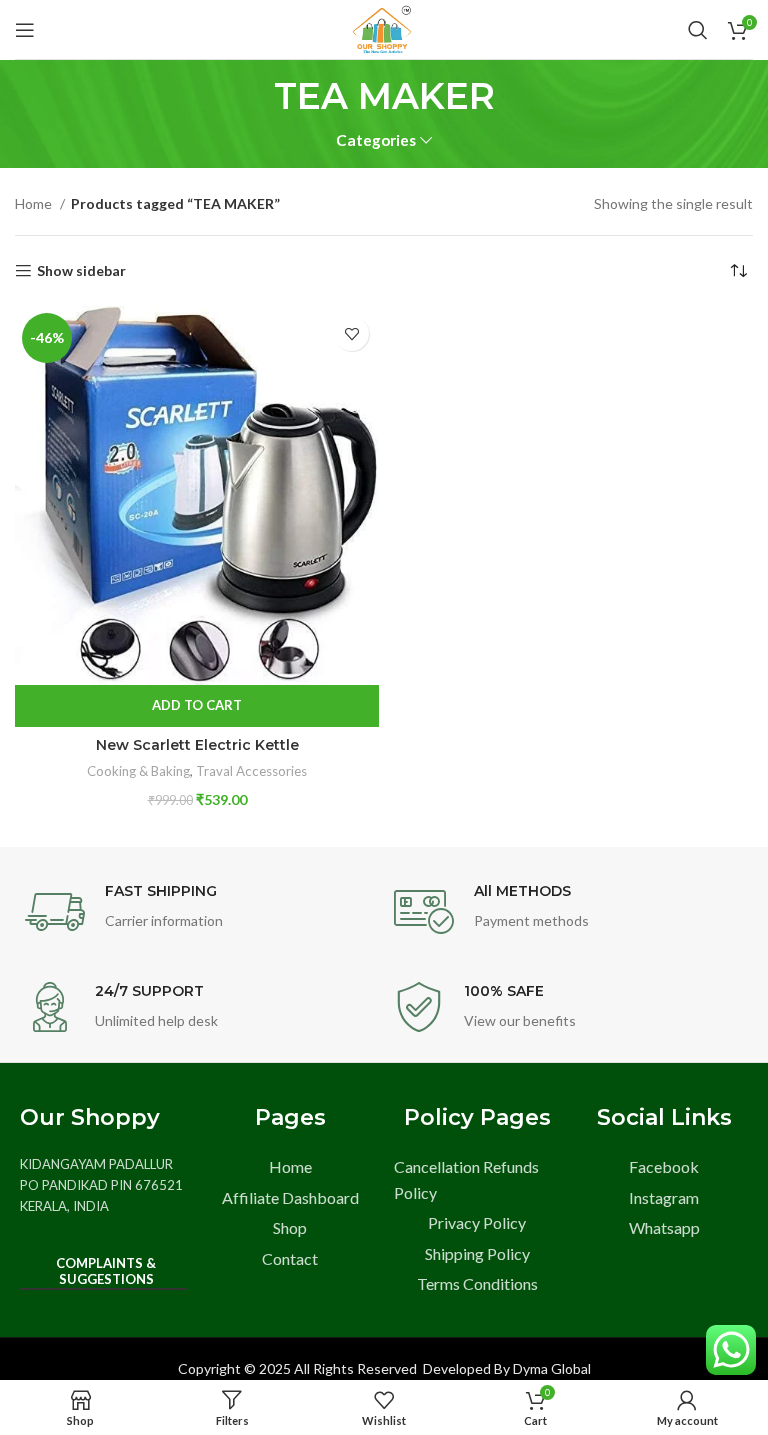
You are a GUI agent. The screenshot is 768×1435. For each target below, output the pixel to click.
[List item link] (290, 1167)
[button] (197, 706)
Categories (376, 140)
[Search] (698, 30)
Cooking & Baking (138, 771)
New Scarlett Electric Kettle (197, 745)
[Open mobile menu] (25, 30)
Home (35, 203)
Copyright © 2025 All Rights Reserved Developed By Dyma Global (384, 1368)
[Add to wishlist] (351, 333)
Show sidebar (81, 271)
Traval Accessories (251, 771)
